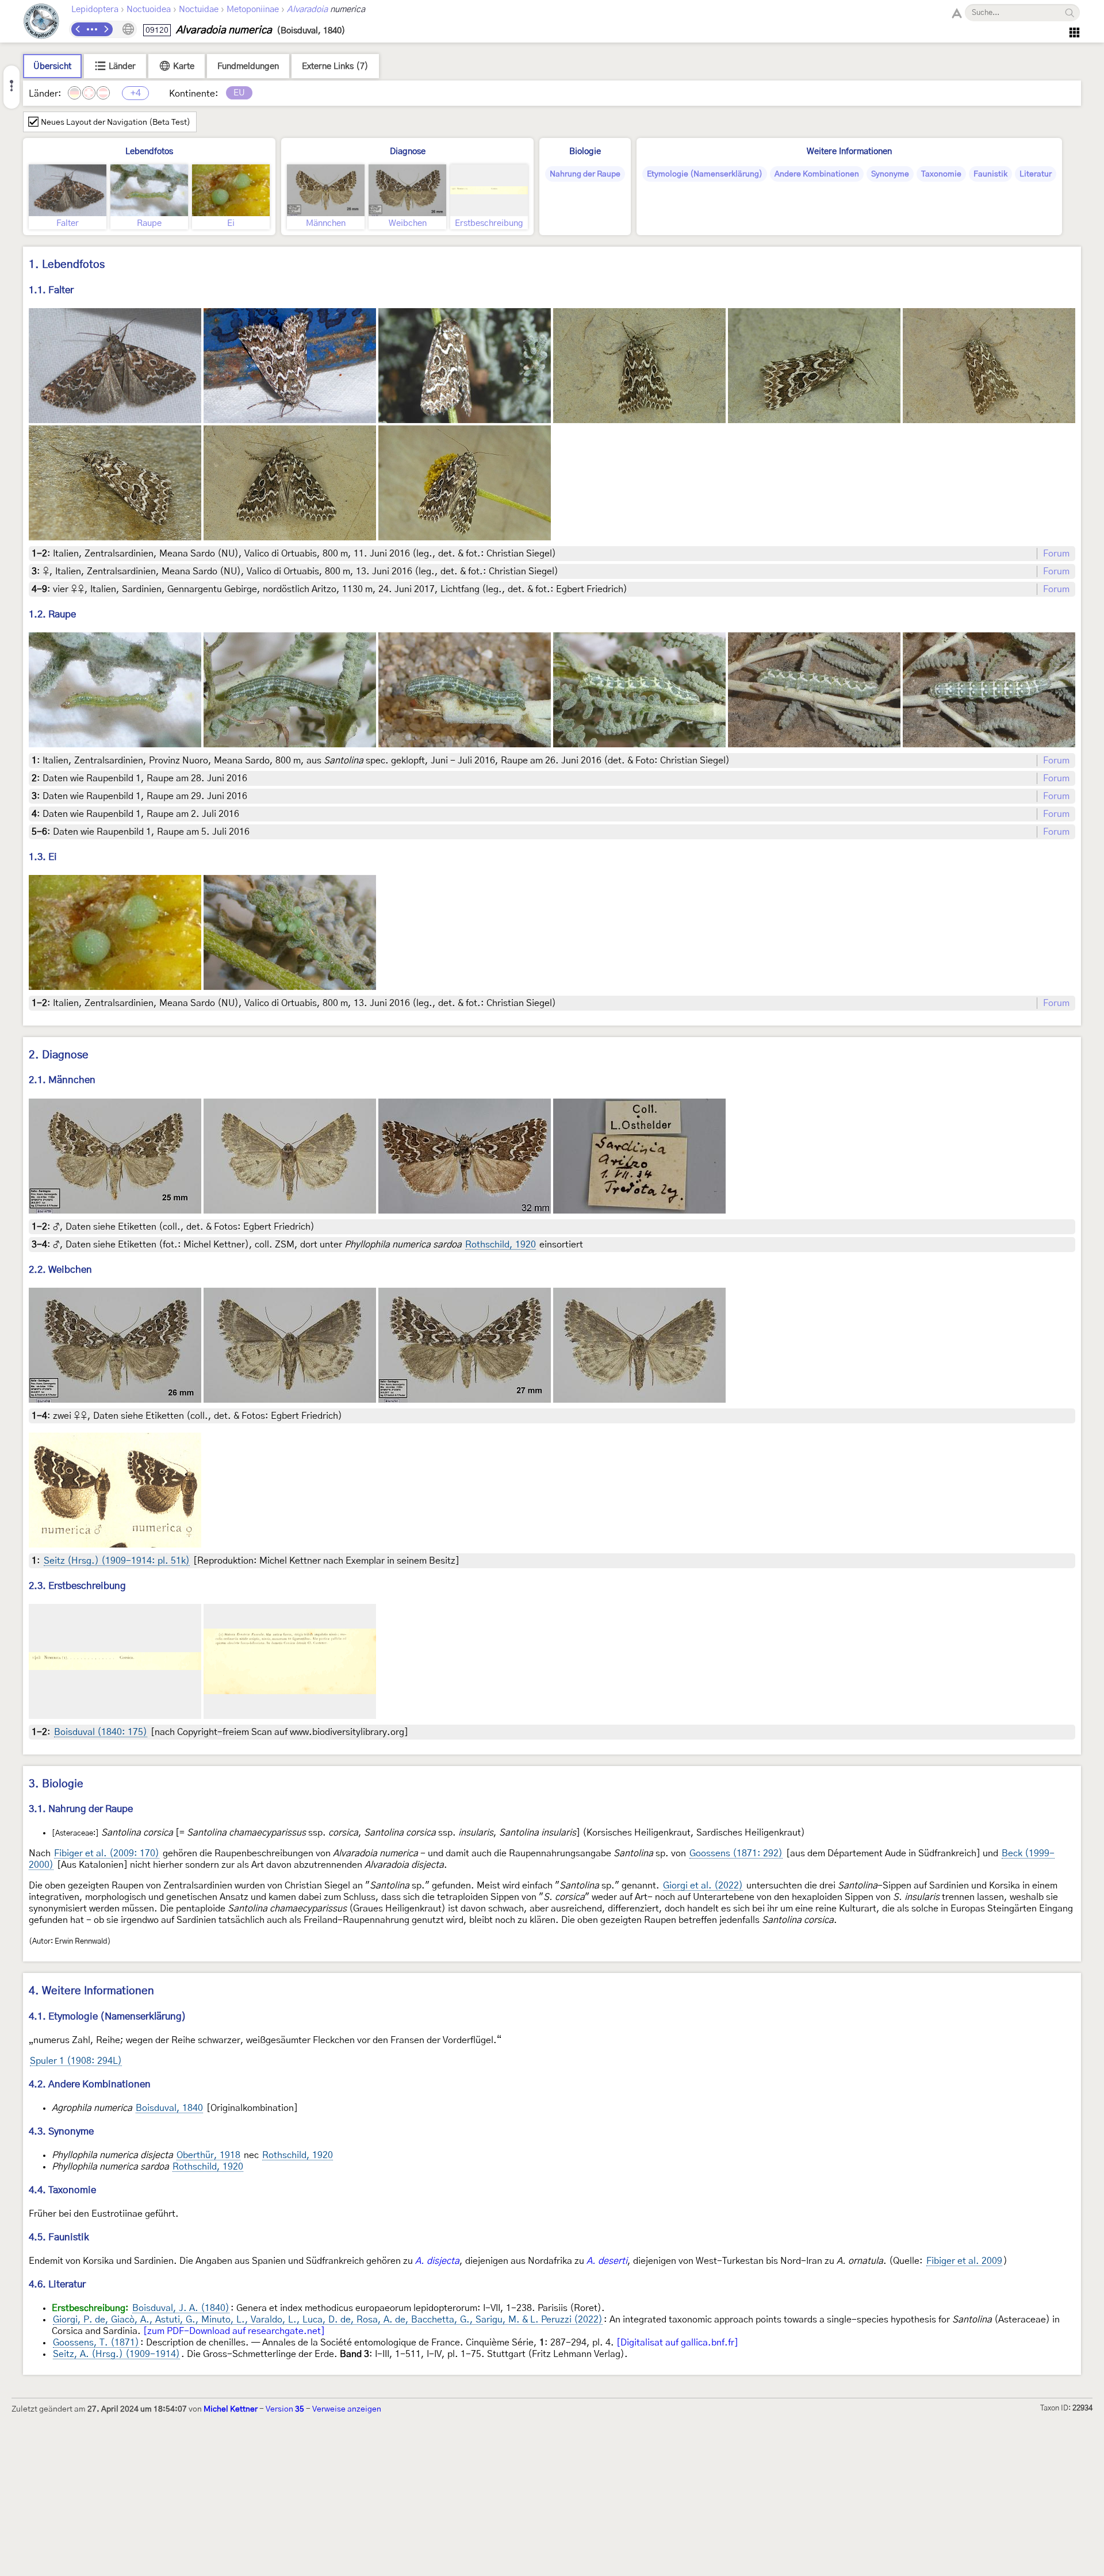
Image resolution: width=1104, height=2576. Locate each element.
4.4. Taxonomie (62, 2190)
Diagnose (408, 151)
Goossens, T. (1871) (96, 2343)
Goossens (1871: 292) (736, 1853)
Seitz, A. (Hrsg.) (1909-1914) (116, 2354)
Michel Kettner (231, 2409)
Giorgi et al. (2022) (703, 1886)
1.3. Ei (43, 857)
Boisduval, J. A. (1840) (181, 2308)
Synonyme (890, 174)
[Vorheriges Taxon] (78, 29)
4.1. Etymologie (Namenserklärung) (108, 2016)
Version (285, 2409)
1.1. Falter (51, 290)
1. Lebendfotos (67, 265)
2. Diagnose (59, 1055)
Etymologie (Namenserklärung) (705, 174)
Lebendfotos (149, 151)
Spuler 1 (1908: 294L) (76, 2061)
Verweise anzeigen (347, 2409)
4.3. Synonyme (61, 2131)
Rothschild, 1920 (501, 1245)
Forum (1056, 554)
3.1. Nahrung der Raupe (81, 1809)
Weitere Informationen (849, 151)
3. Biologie (56, 1784)
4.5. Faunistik (59, 2237)
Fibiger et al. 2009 (964, 2261)
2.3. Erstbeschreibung (77, 1586)
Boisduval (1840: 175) (101, 1732)
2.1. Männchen (62, 1080)
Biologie (585, 151)
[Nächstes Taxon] (106, 29)
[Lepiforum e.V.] (41, 23)
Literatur (1036, 174)
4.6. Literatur (57, 2284)
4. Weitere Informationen (91, 1991)
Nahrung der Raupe (585, 174)
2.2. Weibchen (60, 1270)
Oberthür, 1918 (208, 2155)
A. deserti (607, 2261)
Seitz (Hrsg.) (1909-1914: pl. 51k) (117, 1561)
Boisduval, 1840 (169, 2108)
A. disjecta (437, 2261)
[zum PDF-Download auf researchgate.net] (234, 2331)
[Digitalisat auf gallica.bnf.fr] (677, 2343)
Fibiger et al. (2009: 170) (107, 1853)
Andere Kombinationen (817, 174)
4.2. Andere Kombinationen (90, 2084)
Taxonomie (941, 174)
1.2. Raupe (52, 614)
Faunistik (990, 174)
